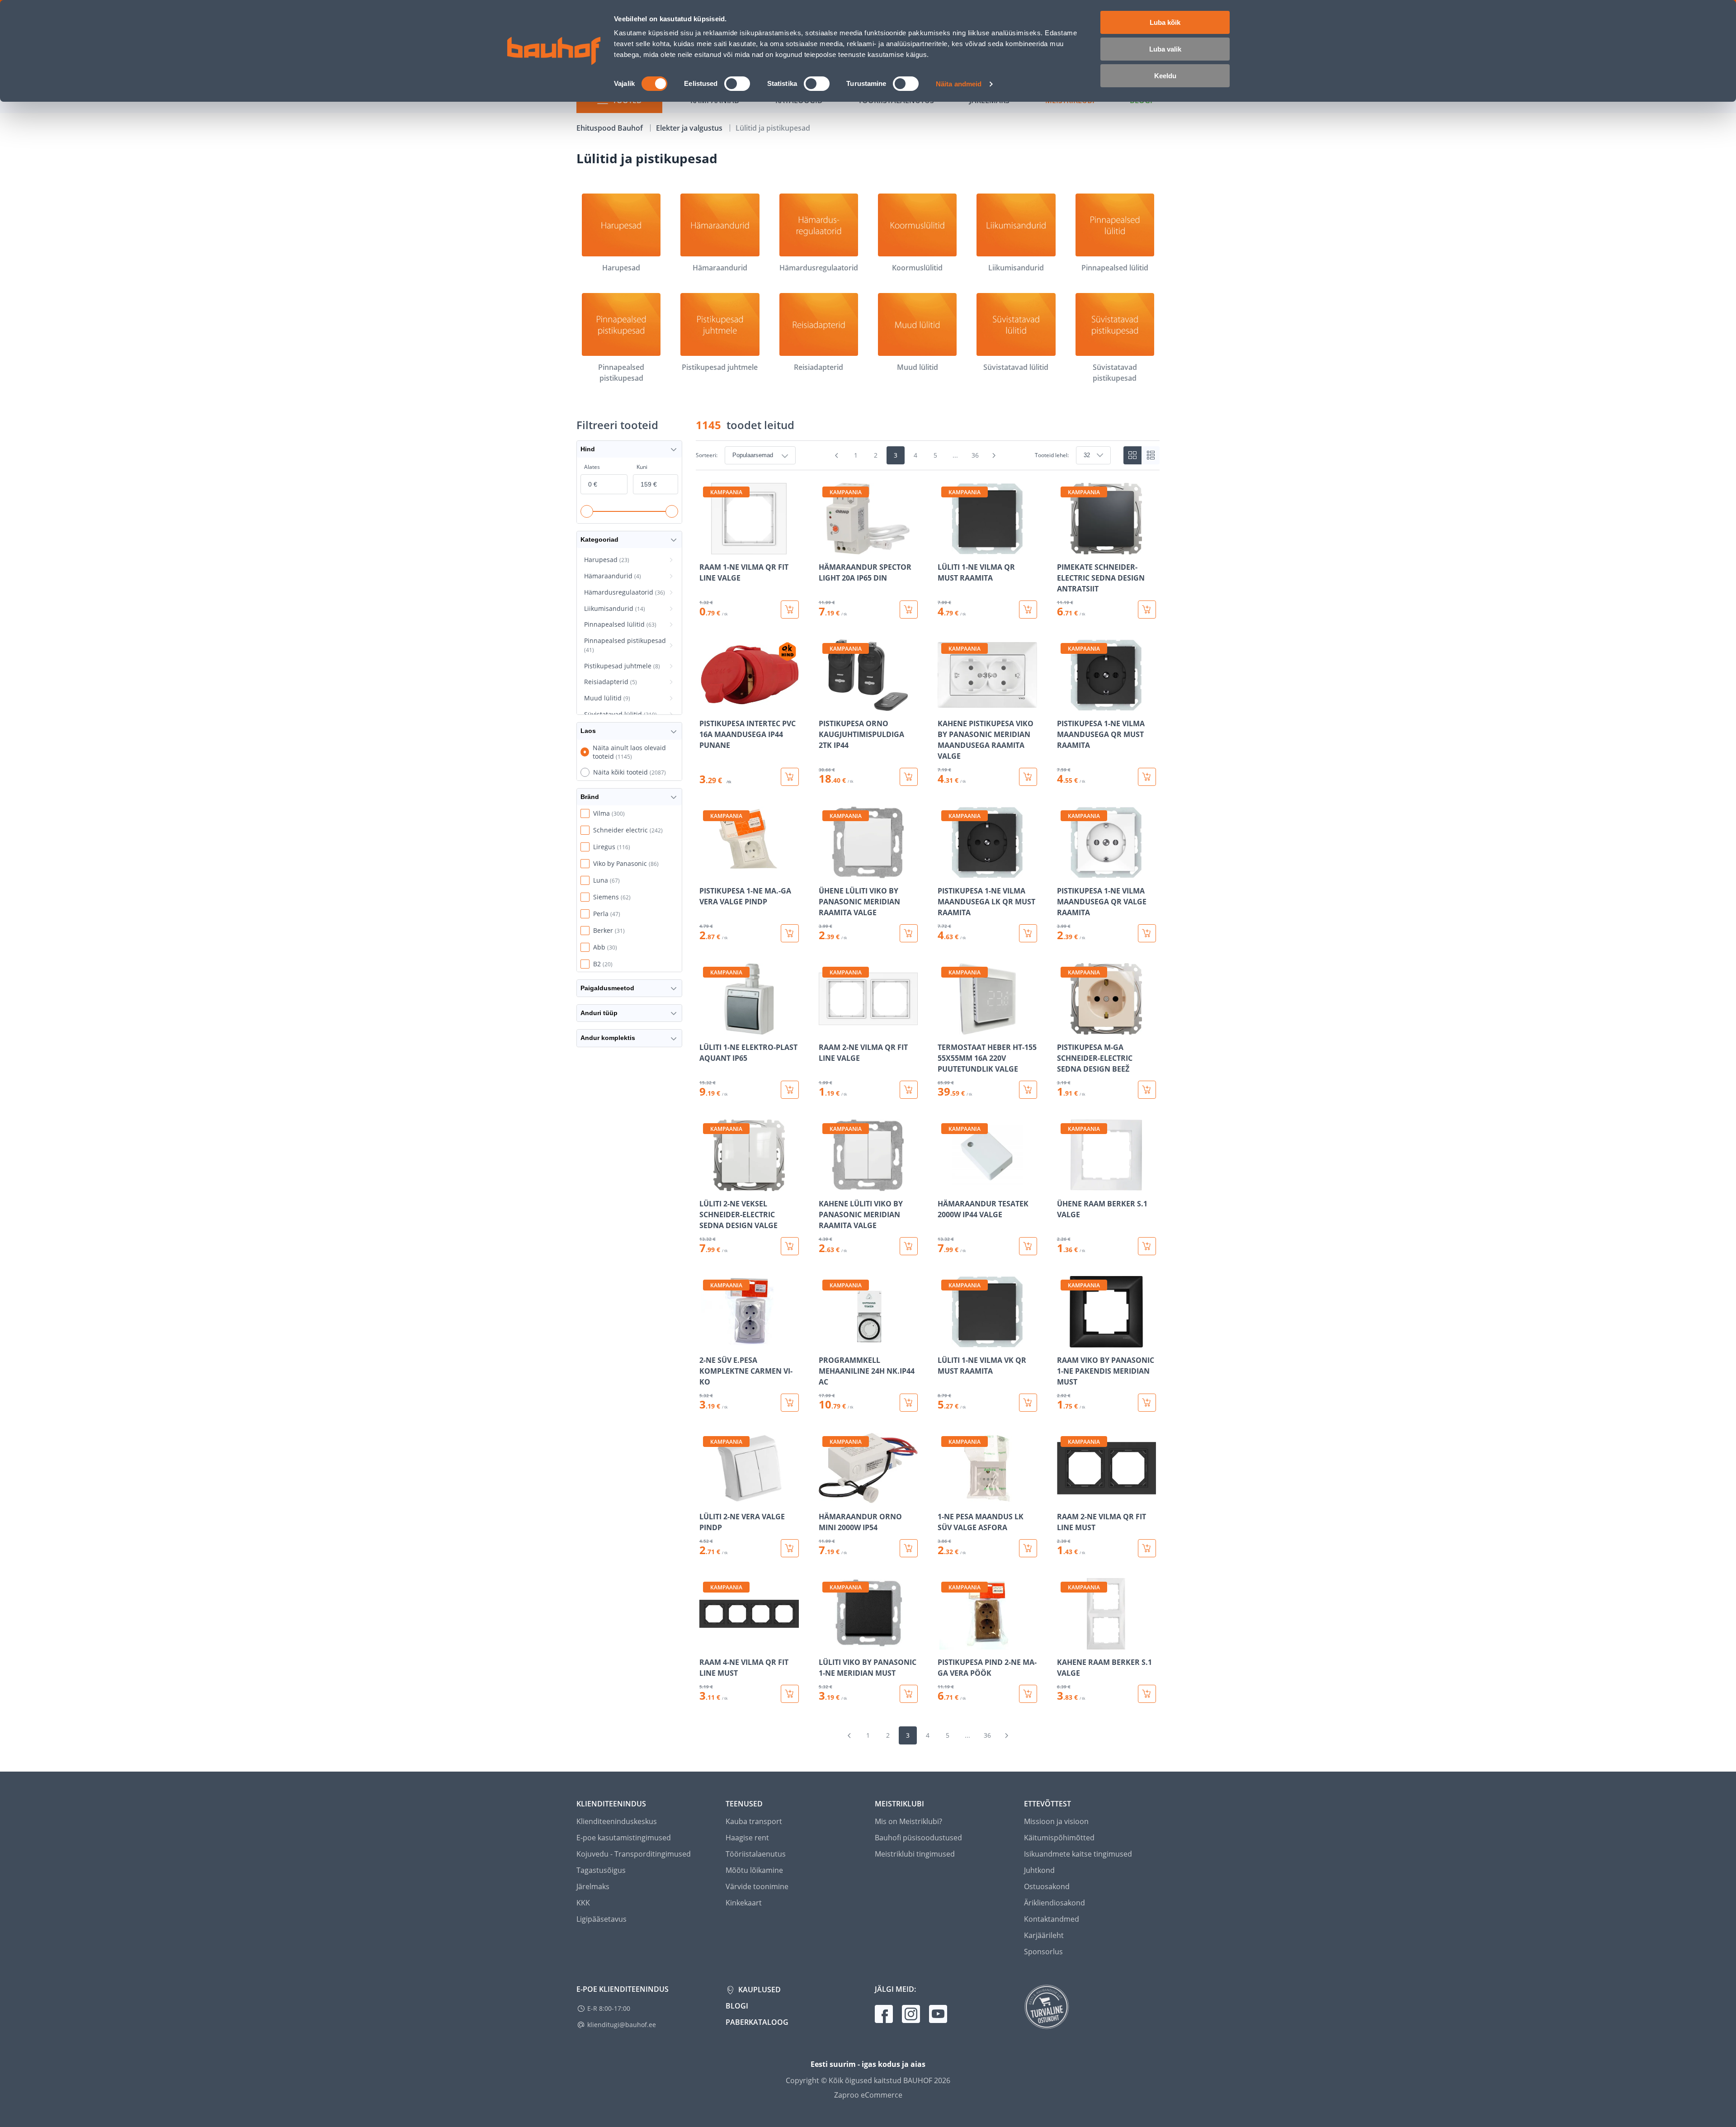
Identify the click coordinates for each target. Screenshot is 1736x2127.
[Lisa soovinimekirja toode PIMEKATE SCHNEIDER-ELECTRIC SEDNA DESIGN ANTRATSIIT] (1065, 548)
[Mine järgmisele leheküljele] (994, 455)
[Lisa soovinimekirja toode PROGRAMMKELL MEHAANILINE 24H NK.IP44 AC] (826, 1341)
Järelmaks (593, 1886)
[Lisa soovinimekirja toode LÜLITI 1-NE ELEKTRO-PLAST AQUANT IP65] (707, 1028)
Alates (592, 467)
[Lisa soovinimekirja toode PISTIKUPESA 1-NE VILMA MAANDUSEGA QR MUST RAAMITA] (1065, 704)
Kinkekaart (744, 1903)
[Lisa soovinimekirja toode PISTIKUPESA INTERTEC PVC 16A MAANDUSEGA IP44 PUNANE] (707, 704)
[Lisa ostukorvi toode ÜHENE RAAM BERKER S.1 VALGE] (1147, 1246)
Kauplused (759, 1990)
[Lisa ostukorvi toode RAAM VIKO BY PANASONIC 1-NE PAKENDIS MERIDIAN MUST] (1147, 1403)
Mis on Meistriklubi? (908, 1821)
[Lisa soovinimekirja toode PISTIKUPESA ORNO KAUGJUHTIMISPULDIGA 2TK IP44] (826, 704)
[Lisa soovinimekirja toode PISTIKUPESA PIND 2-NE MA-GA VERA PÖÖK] (945, 1643)
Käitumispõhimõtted (1059, 1838)
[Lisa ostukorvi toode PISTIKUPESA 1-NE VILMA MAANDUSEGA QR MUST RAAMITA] (1147, 777)
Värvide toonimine (757, 1886)
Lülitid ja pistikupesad (773, 128)
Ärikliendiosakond (1054, 1903)
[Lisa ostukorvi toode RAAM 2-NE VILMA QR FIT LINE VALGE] (909, 1090)
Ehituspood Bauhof (611, 128)
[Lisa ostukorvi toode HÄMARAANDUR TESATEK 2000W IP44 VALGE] (1028, 1246)
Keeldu (1165, 76)
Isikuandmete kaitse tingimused (1078, 1854)
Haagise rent (747, 1838)
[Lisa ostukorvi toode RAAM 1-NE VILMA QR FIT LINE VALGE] (790, 610)
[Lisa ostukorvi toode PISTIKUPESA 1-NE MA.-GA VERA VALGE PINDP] (790, 933)
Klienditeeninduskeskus (617, 1821)
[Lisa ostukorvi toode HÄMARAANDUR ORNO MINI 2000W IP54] (909, 1548)
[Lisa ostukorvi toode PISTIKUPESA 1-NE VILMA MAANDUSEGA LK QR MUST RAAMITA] (1028, 933)
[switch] (737, 84)
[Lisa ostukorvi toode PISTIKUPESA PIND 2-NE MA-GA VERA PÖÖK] (1028, 1694)
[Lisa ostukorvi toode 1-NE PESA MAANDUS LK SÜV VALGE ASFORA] (1028, 1548)
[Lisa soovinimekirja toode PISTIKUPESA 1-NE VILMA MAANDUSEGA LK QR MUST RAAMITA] (945, 872)
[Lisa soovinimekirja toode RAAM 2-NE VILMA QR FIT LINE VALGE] (826, 1028)
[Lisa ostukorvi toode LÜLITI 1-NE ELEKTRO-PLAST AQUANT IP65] (790, 1090)
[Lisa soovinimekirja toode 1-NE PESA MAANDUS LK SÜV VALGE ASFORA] (945, 1498)
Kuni (642, 467)
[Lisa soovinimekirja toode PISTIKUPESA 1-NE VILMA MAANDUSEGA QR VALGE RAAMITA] (1065, 872)
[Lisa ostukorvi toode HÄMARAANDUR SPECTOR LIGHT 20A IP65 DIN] (909, 610)
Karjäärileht (1044, 1935)
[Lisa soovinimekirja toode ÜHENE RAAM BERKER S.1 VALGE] (1065, 1185)
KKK (583, 1903)
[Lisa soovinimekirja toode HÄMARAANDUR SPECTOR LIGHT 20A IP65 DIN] (826, 548)
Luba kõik (1165, 22)
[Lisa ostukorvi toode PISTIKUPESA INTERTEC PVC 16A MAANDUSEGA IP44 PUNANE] (790, 777)
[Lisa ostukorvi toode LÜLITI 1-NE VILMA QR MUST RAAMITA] (1028, 610)
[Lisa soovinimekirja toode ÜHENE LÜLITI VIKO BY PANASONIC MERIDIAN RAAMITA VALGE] (826, 872)
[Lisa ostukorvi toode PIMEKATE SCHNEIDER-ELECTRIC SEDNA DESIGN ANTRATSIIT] (1147, 610)
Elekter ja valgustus (690, 128)
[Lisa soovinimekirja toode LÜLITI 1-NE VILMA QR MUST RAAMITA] (945, 548)
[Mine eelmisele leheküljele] (837, 455)
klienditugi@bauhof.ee (622, 2025)
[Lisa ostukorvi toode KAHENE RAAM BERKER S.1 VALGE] (1147, 1694)
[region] (928, 1093)
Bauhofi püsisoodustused (918, 1838)
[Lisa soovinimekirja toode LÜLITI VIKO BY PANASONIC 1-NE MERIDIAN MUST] (826, 1643)
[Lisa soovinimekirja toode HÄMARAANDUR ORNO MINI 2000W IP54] (826, 1498)
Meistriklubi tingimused (915, 1854)
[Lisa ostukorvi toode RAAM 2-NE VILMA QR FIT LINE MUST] (1147, 1548)
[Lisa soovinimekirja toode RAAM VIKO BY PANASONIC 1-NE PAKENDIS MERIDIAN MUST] (1065, 1341)
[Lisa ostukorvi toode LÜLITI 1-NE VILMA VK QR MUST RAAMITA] (1028, 1403)
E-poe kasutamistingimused (624, 1838)
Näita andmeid (959, 84)
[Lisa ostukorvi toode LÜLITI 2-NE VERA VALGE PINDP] (790, 1548)
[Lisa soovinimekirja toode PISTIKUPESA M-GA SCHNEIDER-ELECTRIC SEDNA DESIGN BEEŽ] (1065, 1028)
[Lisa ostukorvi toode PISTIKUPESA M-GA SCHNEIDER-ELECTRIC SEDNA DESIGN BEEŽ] (1147, 1090)
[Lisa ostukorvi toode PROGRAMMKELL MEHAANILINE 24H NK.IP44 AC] (909, 1403)
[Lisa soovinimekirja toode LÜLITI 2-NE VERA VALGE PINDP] (707, 1498)
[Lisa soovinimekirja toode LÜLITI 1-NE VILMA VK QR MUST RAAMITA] (945, 1341)
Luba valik (1165, 49)
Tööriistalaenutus (756, 1854)
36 (975, 455)
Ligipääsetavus (601, 1919)
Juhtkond (1039, 1870)
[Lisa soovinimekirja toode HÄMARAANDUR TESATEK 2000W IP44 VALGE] (945, 1185)
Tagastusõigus (601, 1870)
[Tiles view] (1132, 455)
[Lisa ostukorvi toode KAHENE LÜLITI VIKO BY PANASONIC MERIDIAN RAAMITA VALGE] (909, 1246)
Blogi (737, 2006)
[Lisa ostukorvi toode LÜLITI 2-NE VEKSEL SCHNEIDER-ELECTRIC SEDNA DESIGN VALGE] (790, 1246)
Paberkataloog (757, 2022)
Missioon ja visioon (1056, 1821)
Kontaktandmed (1052, 1919)
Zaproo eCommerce (868, 2095)
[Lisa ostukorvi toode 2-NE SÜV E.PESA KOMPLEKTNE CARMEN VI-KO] (790, 1403)
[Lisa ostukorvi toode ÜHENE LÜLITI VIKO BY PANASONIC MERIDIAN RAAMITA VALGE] (909, 933)
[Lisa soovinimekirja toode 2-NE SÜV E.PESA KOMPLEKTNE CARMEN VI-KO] (707, 1341)
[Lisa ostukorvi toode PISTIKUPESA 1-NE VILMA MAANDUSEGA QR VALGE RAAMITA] (1147, 933)
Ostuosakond (1047, 1886)
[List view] (1151, 455)
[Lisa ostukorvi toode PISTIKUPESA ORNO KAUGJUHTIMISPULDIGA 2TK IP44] (909, 777)
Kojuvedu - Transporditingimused (634, 1854)
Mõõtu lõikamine (754, 1870)
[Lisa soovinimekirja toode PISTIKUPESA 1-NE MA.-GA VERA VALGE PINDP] (707, 872)
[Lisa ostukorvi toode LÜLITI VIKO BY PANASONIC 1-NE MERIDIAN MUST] (909, 1694)
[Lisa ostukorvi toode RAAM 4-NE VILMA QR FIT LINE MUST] (790, 1694)
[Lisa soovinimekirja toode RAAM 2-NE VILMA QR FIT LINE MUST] (1065, 1498)
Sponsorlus (1043, 1952)
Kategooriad (599, 539)
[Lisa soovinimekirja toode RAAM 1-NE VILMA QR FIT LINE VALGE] (707, 548)
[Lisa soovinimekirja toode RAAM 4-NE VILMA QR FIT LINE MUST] (707, 1643)
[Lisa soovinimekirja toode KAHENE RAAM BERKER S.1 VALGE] (1065, 1643)
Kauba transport (754, 1821)
